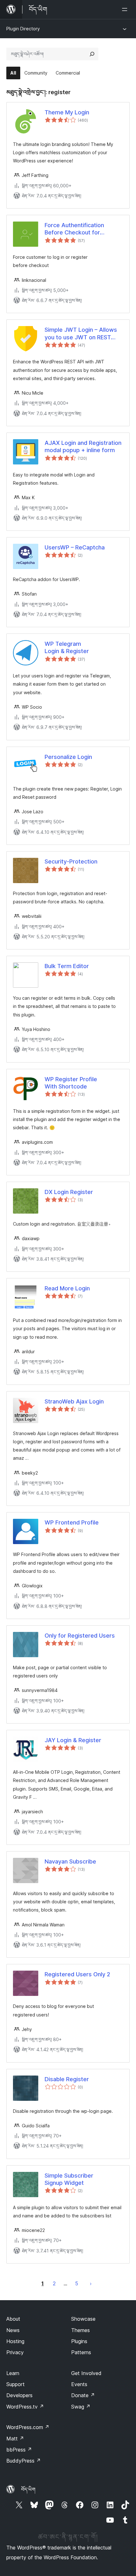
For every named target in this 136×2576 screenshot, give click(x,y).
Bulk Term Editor (67, 966)
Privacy (15, 2352)
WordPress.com (28, 2427)
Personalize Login (68, 757)
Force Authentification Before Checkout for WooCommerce (74, 229)
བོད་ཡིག (28, 2489)
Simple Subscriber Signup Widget (69, 2179)
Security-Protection (71, 861)
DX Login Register (69, 1192)
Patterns (81, 2352)
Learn (13, 2373)
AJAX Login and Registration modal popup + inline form (83, 446)
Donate (83, 2395)
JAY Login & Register (73, 1740)
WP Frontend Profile (72, 1522)
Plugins (79, 2341)
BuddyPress (24, 2461)
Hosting (15, 2341)
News (13, 2330)
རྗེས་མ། (91, 2283)
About (13, 2319)
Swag (81, 2407)
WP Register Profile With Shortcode (71, 1083)
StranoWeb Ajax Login (74, 1401)
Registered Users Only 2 (77, 1974)
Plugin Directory (23, 29)
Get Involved (86, 2373)
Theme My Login (67, 112)
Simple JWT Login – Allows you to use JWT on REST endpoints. (81, 334)
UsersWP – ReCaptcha (75, 547)
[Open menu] (126, 9)
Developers (19, 2395)
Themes (80, 2330)
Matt (15, 2439)
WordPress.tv (25, 2407)
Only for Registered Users (80, 1636)
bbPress (19, 2450)
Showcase (83, 2319)
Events (79, 2384)
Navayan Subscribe (70, 1861)
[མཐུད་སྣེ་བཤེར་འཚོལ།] (92, 54)
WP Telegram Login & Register (67, 647)
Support (15, 2384)
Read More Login (67, 1288)
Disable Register (67, 2079)
